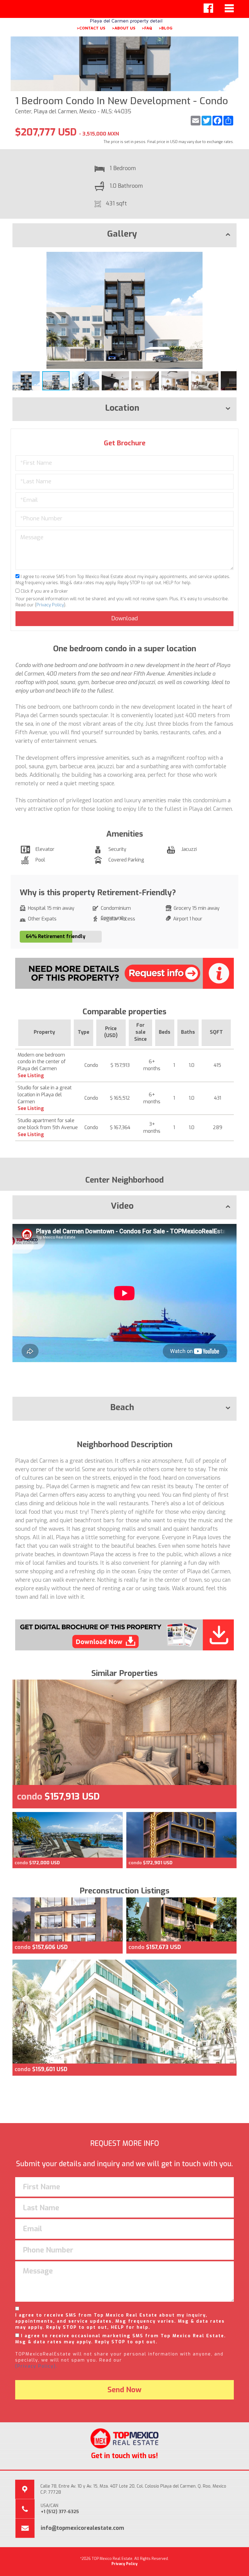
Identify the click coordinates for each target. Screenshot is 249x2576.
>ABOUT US (124, 28)
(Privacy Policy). (36, 2366)
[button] (231, 257)
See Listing (31, 1076)
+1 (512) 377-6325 (60, 2512)
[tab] (124, 235)
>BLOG (165, 28)
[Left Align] (208, 8)
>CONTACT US (91, 28)
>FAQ (147, 28)
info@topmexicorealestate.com (82, 2528)
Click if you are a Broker (44, 591)
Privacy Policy (50, 605)
